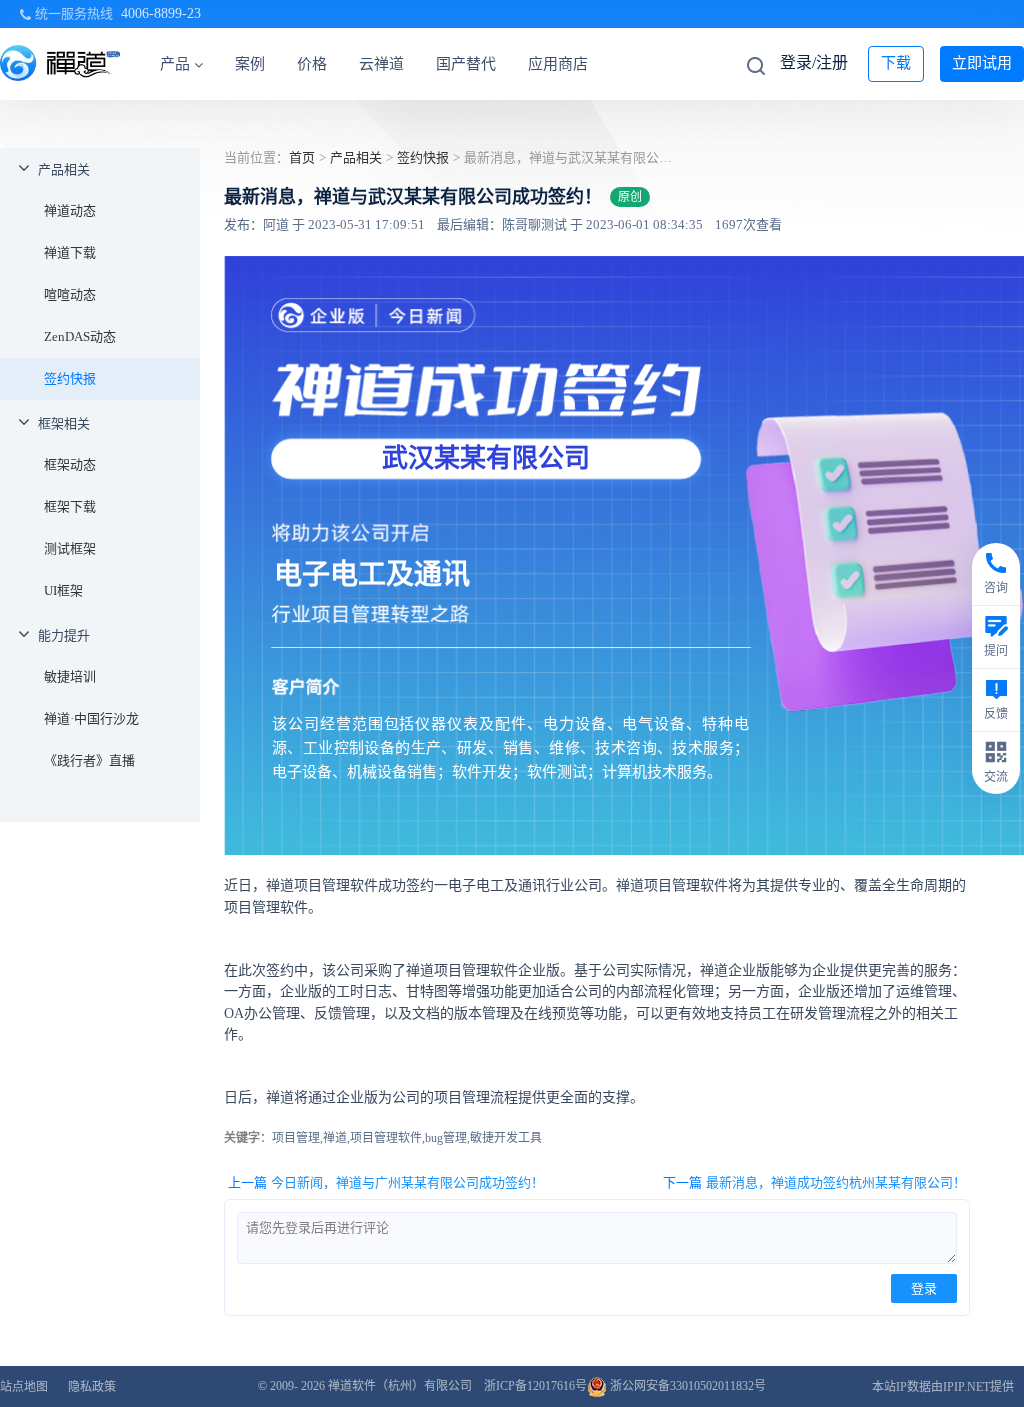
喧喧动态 (70, 294)
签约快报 (70, 378)
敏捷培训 (70, 676)
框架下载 (70, 506)
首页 (302, 157)
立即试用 (982, 63)
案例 (250, 64)
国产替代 (466, 64)
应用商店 (558, 64)
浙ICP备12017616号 (535, 1386)
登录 (924, 1288)
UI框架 (63, 590)
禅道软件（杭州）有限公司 (400, 1386)
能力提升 (64, 635)
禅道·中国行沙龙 (91, 718)
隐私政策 (92, 1387)
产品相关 (64, 169)
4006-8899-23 (161, 13)
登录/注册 (814, 62)
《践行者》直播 (89, 760)
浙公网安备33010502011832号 (686, 1386)
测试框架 (70, 548)
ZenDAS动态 (80, 336)
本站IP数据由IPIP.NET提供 (943, 1387)
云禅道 (381, 64)
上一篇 (386, 1182)
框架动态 (70, 464)
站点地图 (24, 1387)
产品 (175, 64)
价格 (312, 64)
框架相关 (64, 423)
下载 (896, 63)
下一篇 (814, 1182)
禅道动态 (70, 210)
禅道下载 (70, 252)
